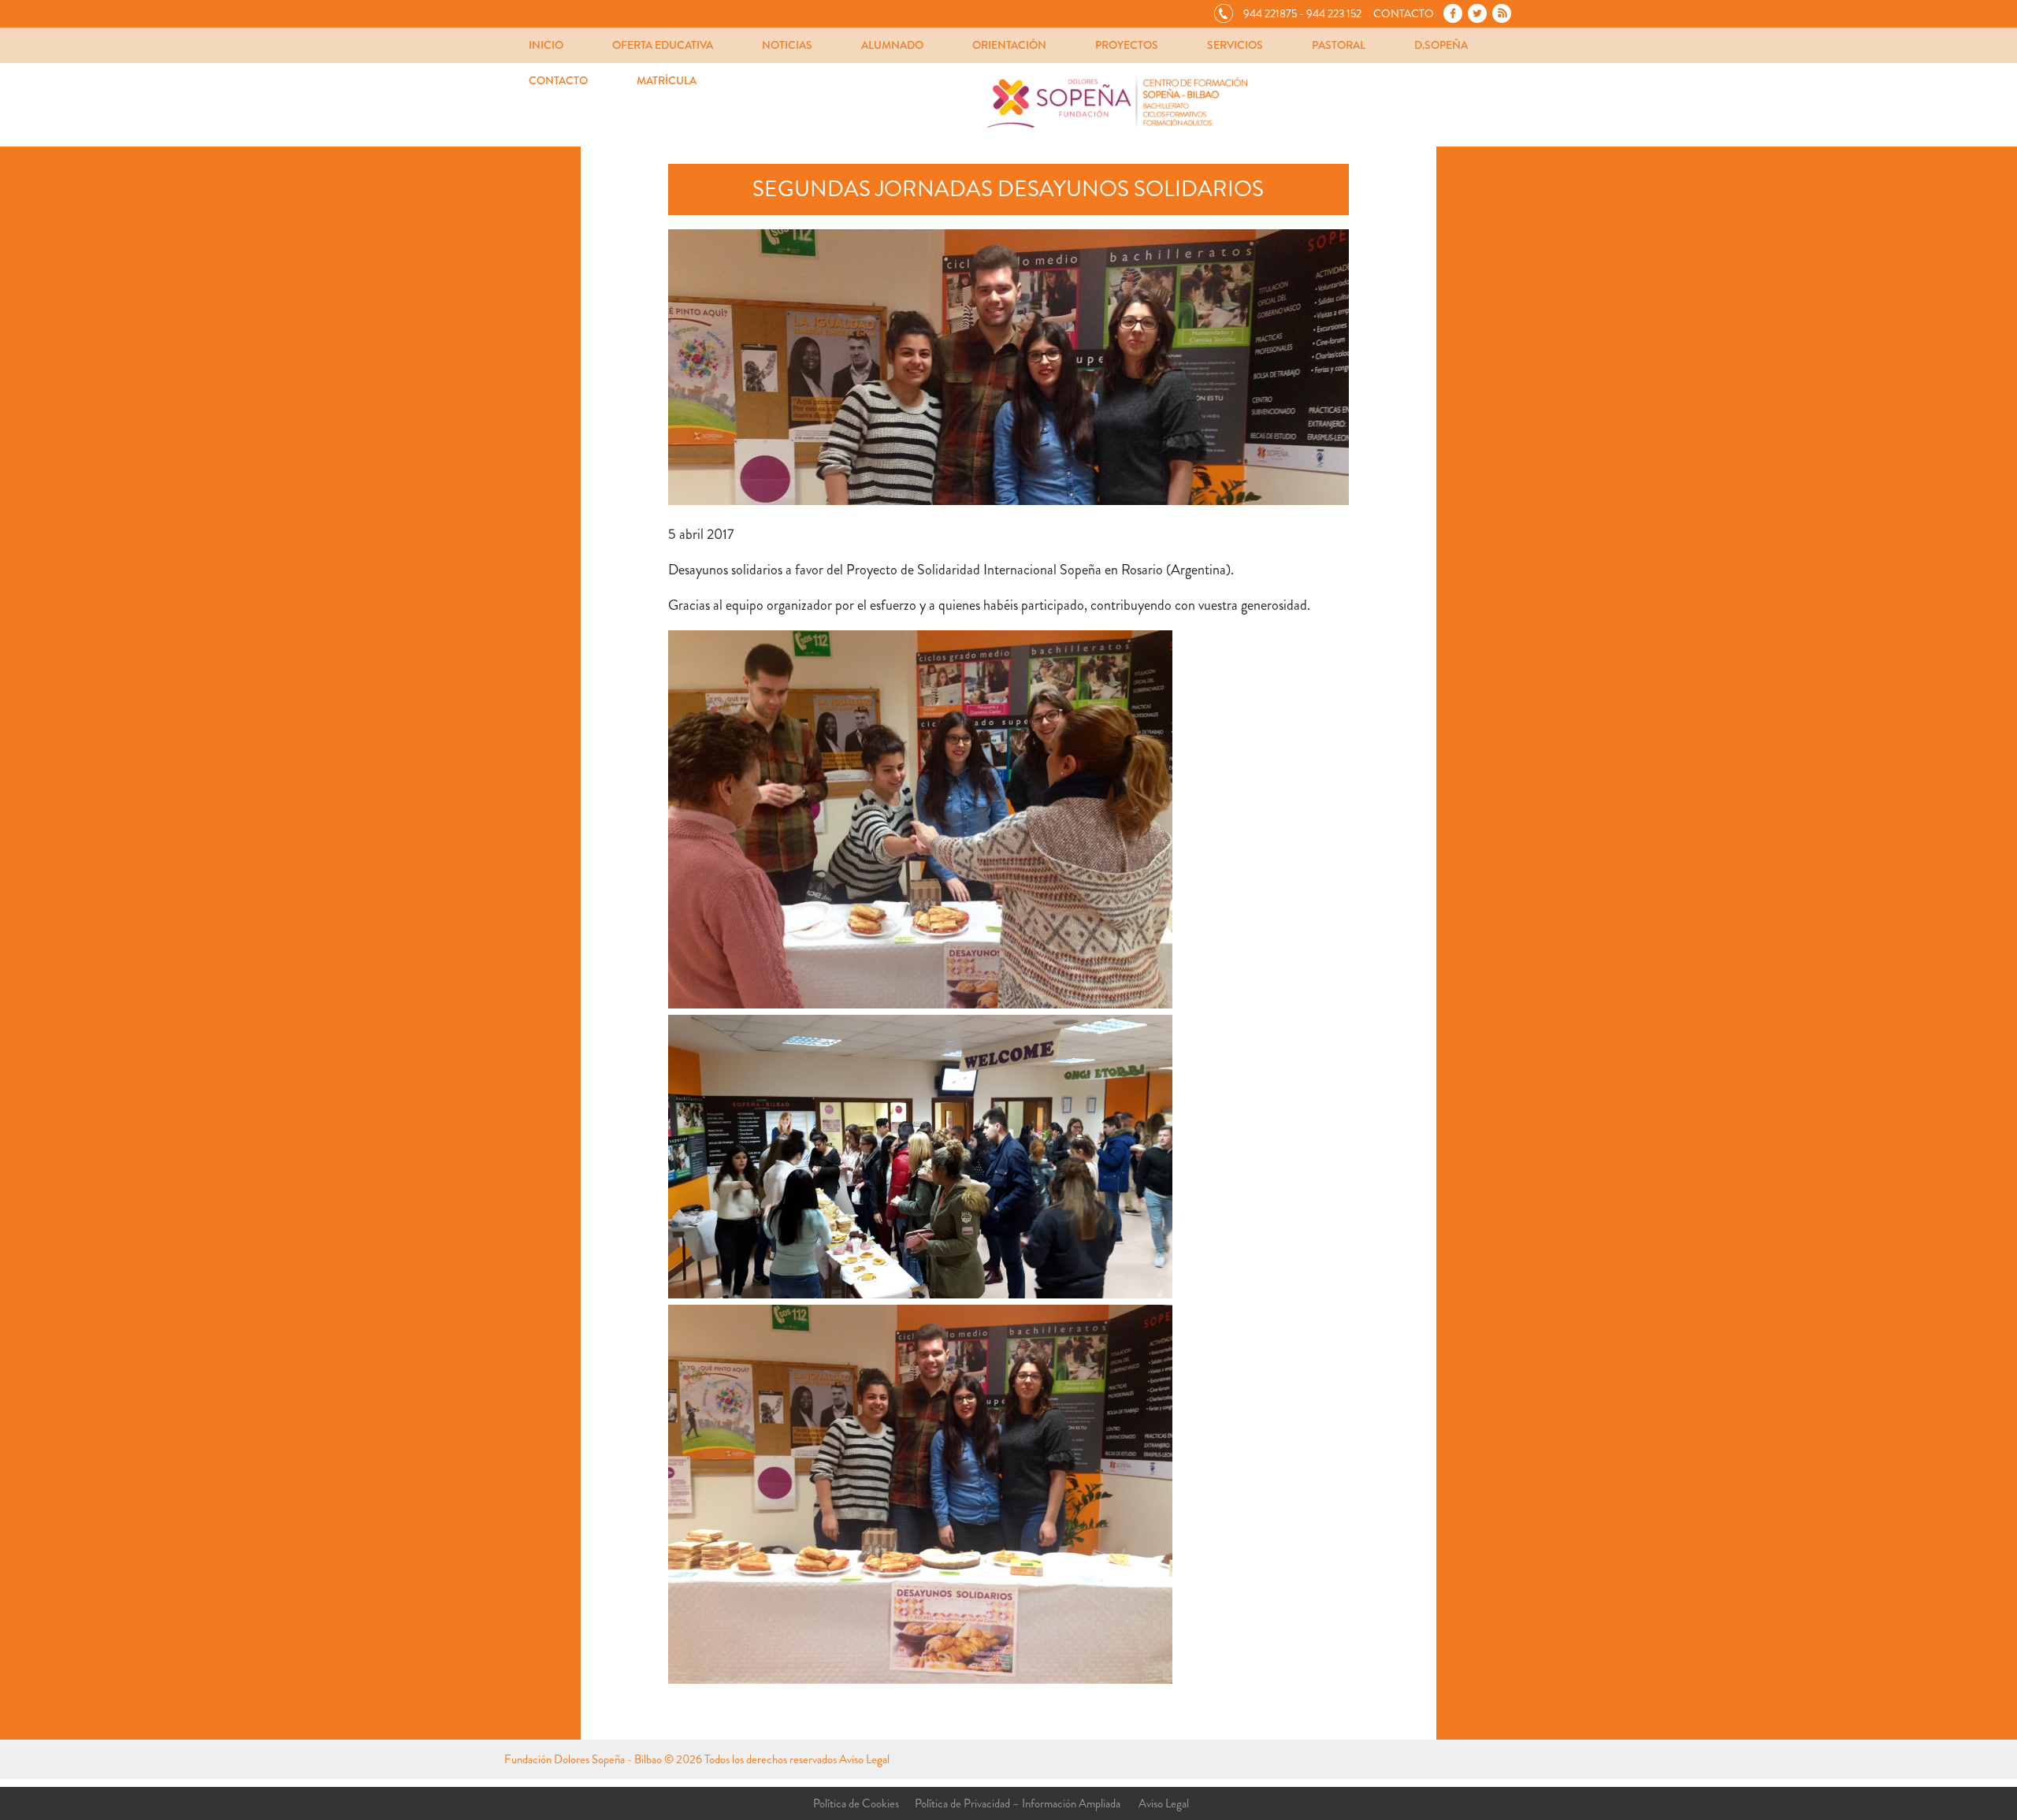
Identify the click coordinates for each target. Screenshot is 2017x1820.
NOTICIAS (787, 45)
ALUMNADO (892, 45)
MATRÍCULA (667, 80)
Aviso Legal (864, 1759)
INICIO (546, 45)
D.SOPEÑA (1441, 45)
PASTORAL (1339, 45)
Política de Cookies (856, 1803)
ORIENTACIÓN (1009, 45)
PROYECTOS (1127, 45)
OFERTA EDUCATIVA (663, 45)
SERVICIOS (1235, 45)
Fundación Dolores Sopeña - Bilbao (583, 1759)
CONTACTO (558, 80)
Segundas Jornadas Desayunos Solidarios (1008, 189)
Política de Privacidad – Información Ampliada (1018, 1803)
